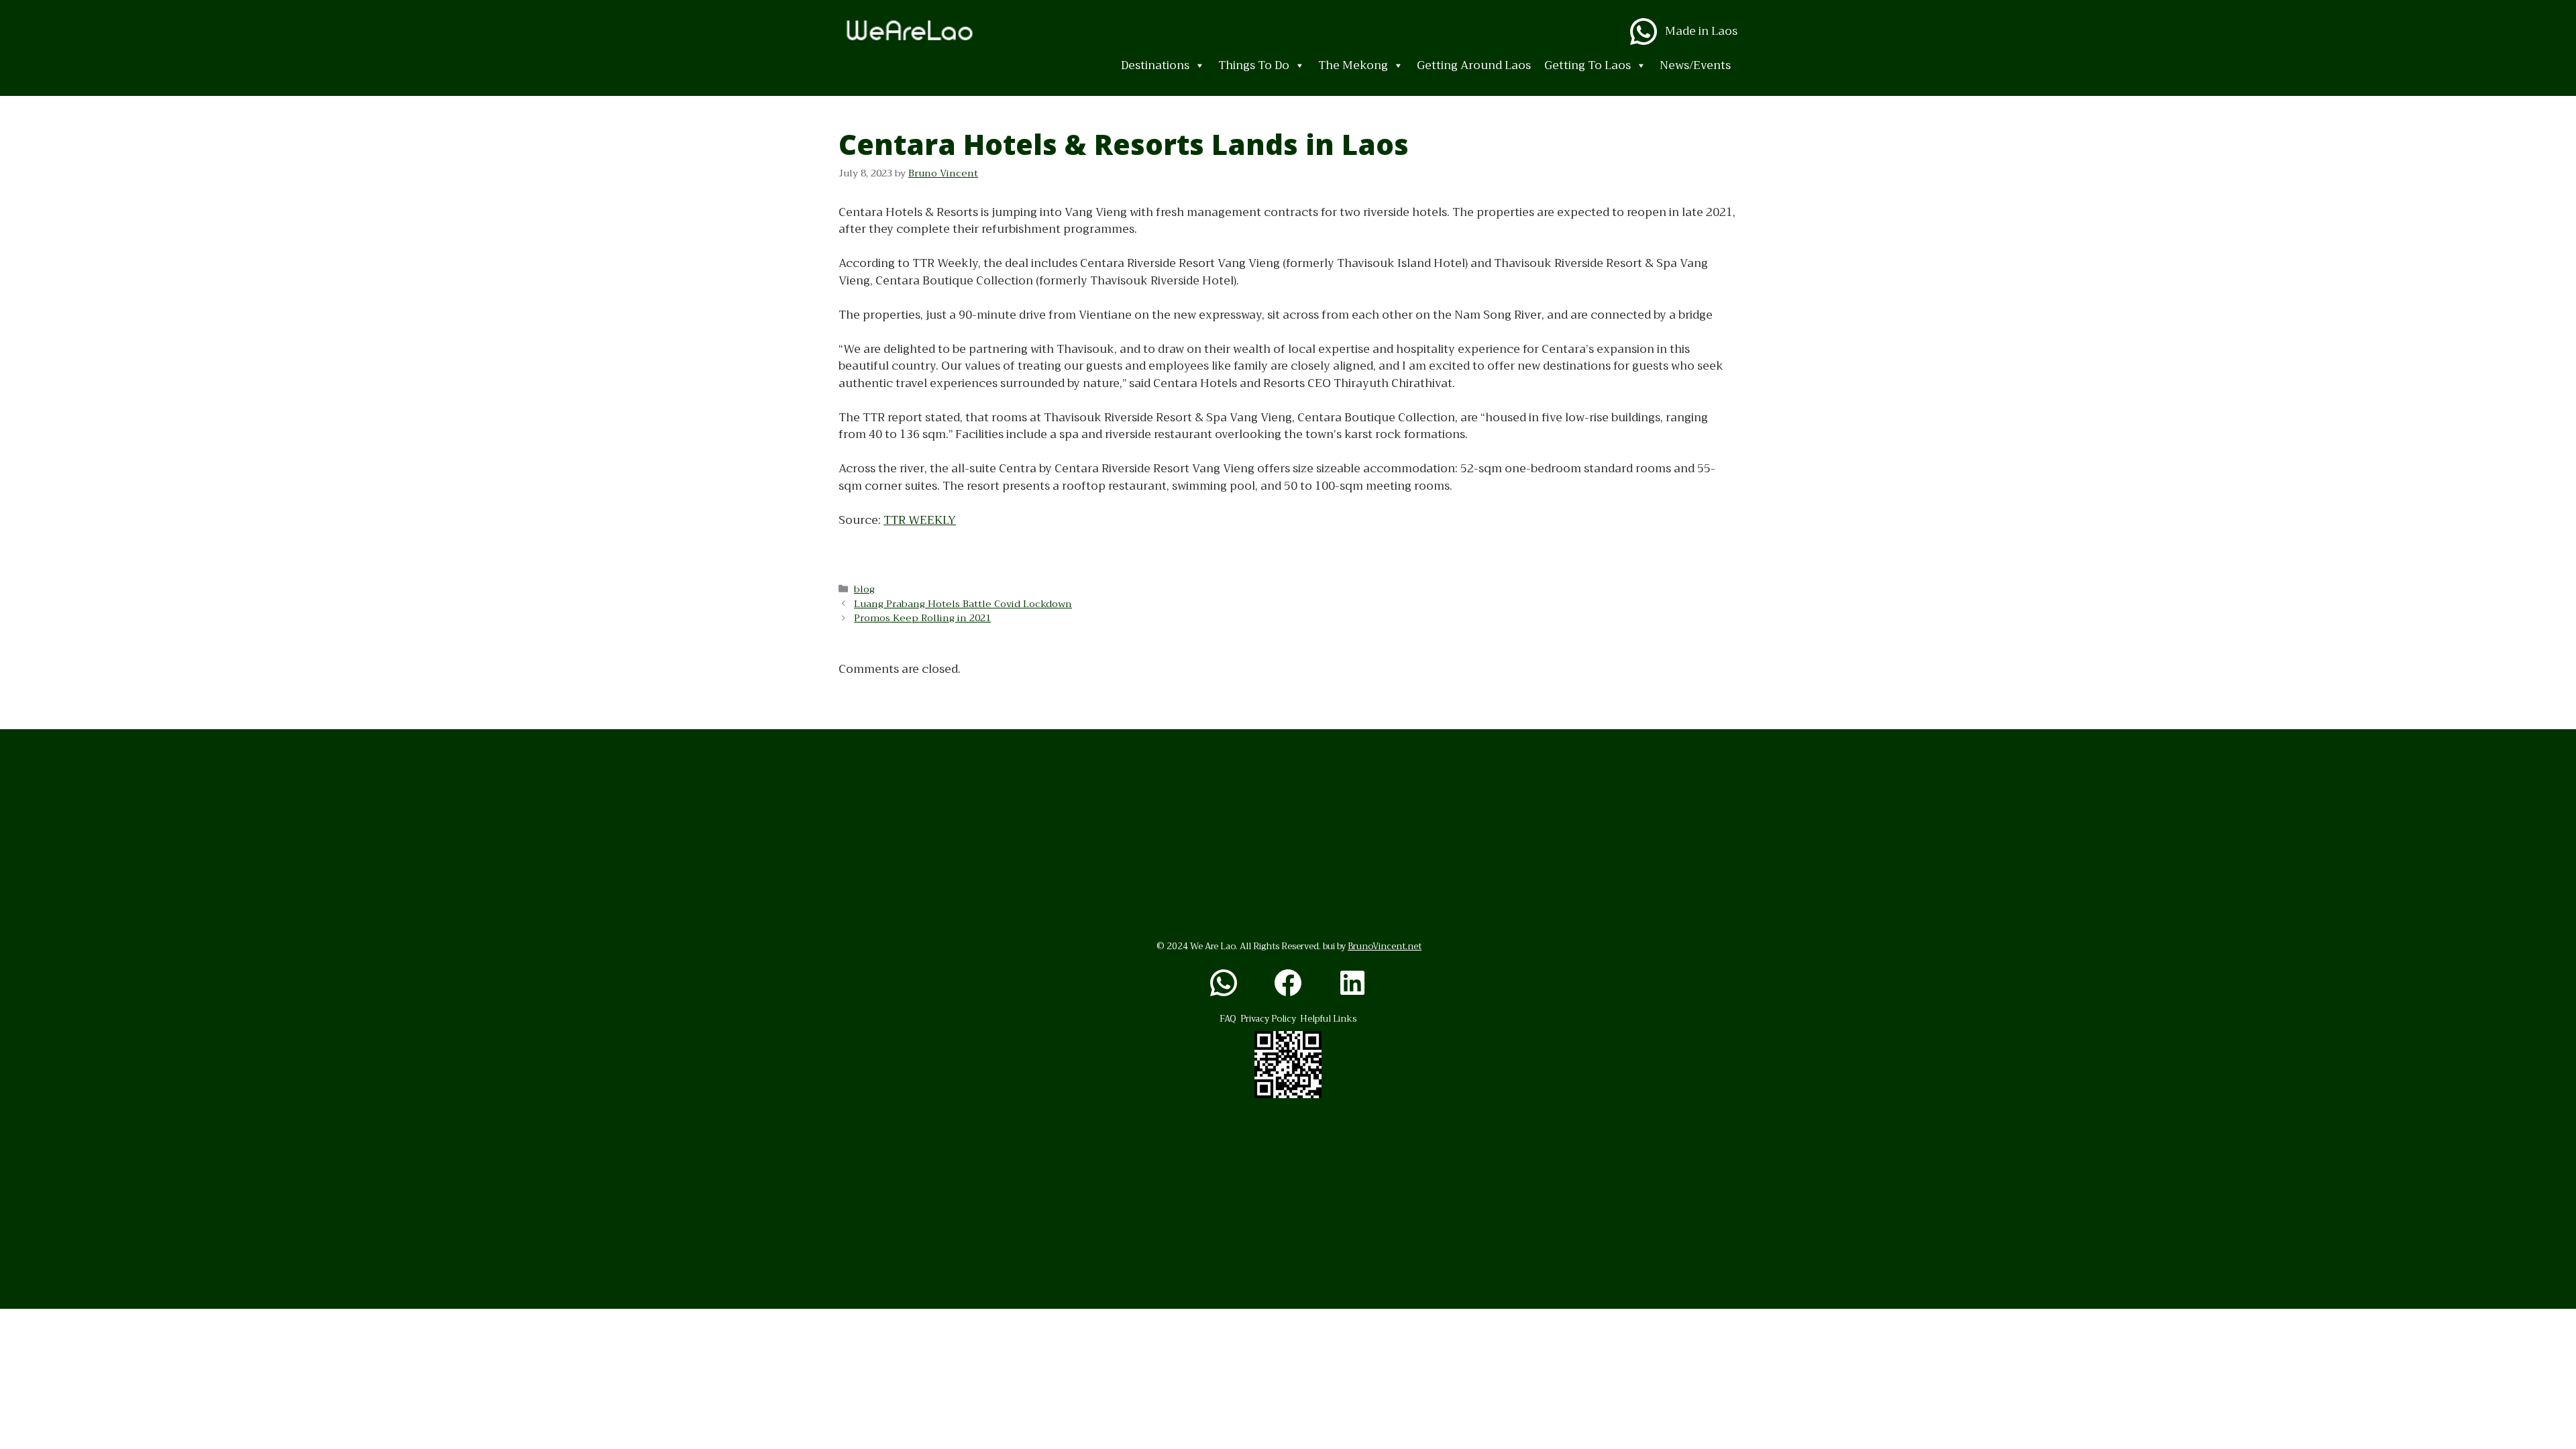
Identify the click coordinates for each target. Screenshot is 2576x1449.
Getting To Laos (1588, 65)
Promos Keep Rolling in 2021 (922, 618)
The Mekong (1353, 65)
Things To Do (1254, 65)
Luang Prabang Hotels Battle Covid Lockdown (963, 604)
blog (864, 589)
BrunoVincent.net (1385, 946)
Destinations (1155, 65)
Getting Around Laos (1474, 65)
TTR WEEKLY (920, 520)
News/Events (1695, 65)
